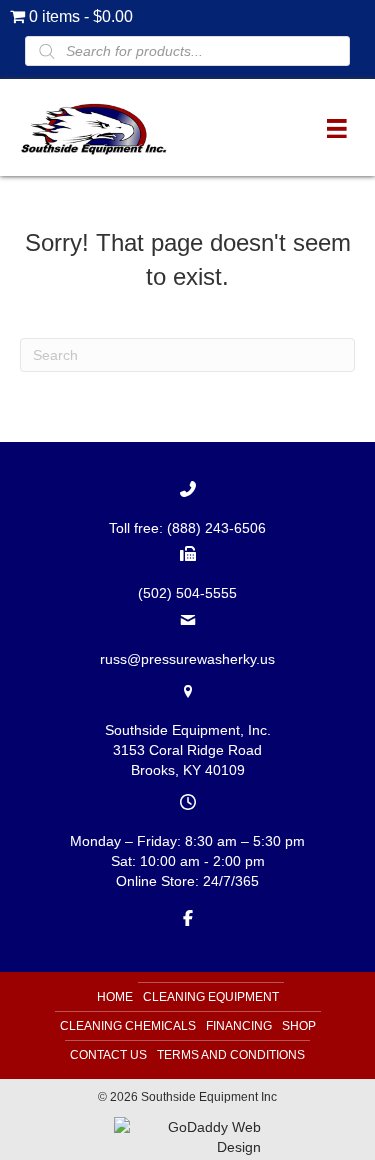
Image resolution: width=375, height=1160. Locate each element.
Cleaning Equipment (211, 997)
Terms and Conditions (231, 1055)
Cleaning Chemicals (128, 1026)
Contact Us (108, 1055)
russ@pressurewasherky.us (187, 659)
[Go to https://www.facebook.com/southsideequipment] (187, 917)
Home (115, 997)
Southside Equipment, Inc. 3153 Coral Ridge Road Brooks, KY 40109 (188, 750)
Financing (239, 1026)
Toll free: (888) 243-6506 (187, 528)
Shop (299, 1026)
